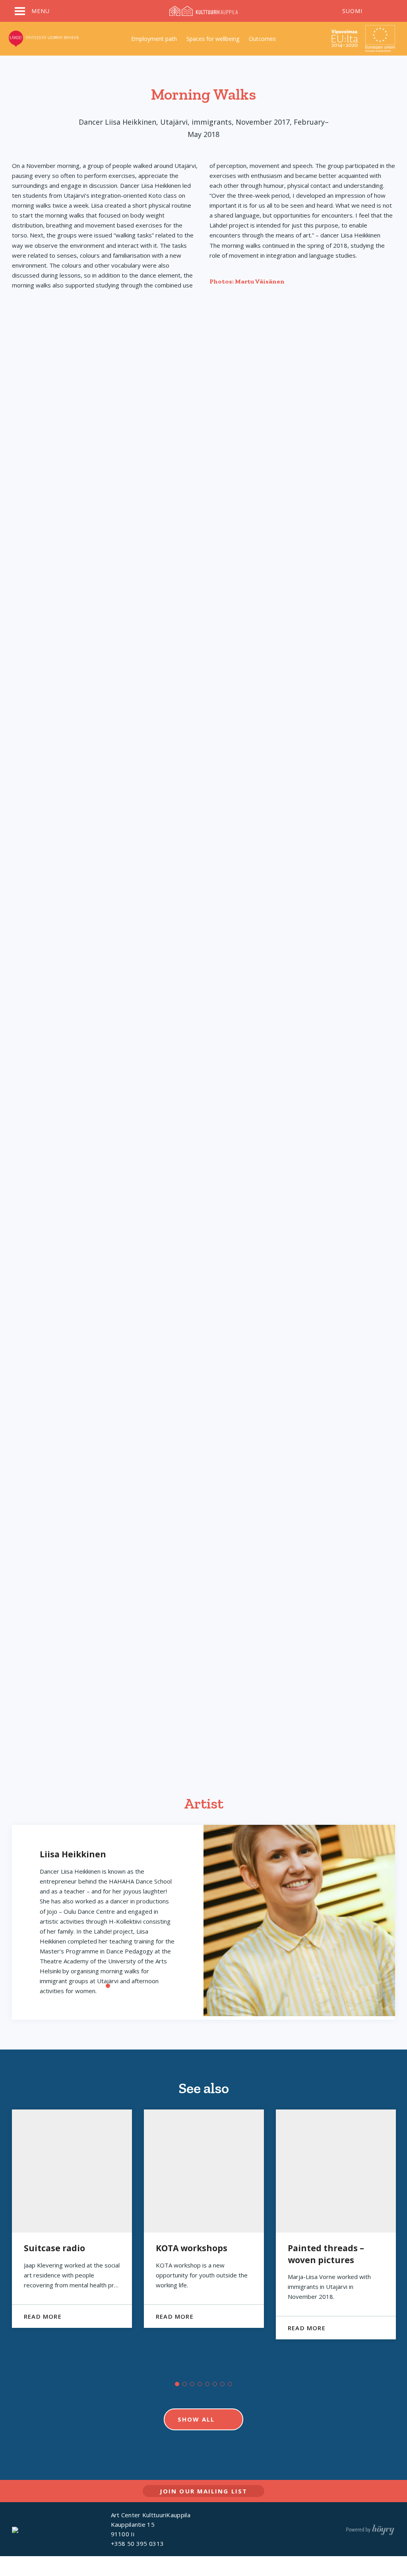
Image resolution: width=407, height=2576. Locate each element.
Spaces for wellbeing (213, 39)
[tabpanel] (72, 2219)
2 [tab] (185, 2384)
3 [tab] (192, 2384)
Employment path (154, 39)
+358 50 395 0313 (138, 2543)
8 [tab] (230, 2384)
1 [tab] (108, 1986)
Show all (196, 2419)
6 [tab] (215, 2384)
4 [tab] (200, 2384)
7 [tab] (222, 2384)
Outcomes (262, 39)
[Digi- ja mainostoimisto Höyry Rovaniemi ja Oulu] (370, 2528)
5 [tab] (207, 2384)
